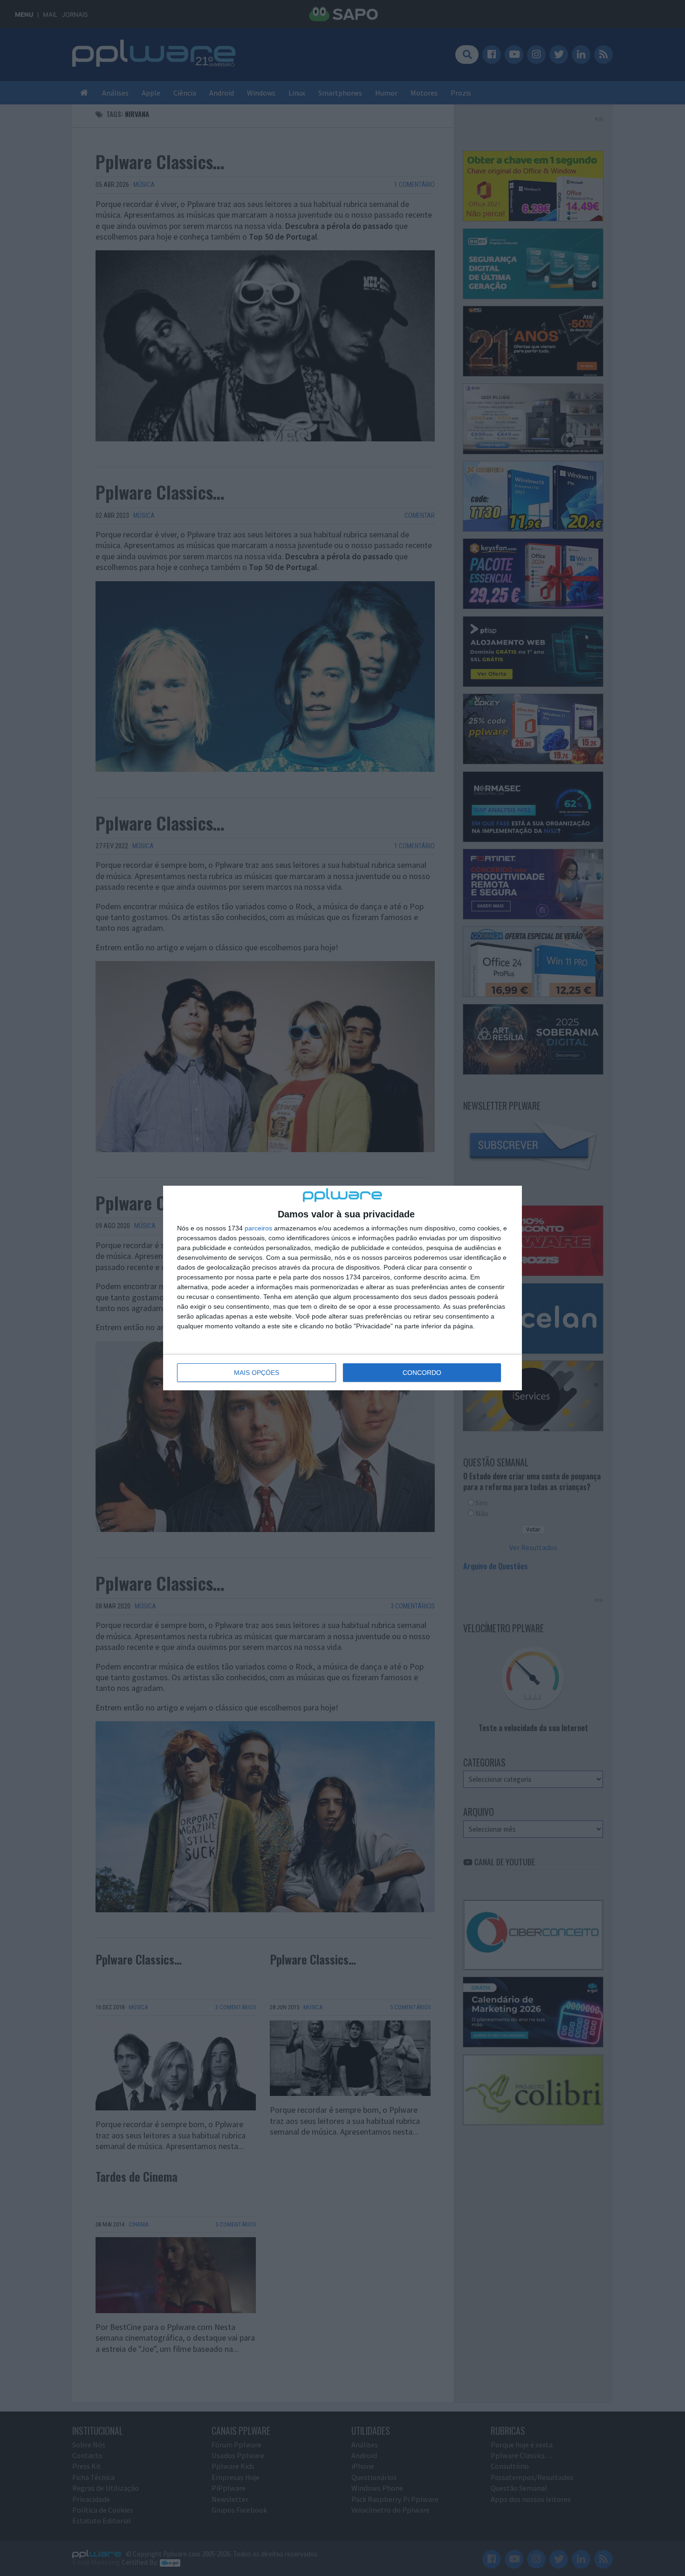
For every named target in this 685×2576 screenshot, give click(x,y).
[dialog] (342, 1288)
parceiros (258, 1228)
